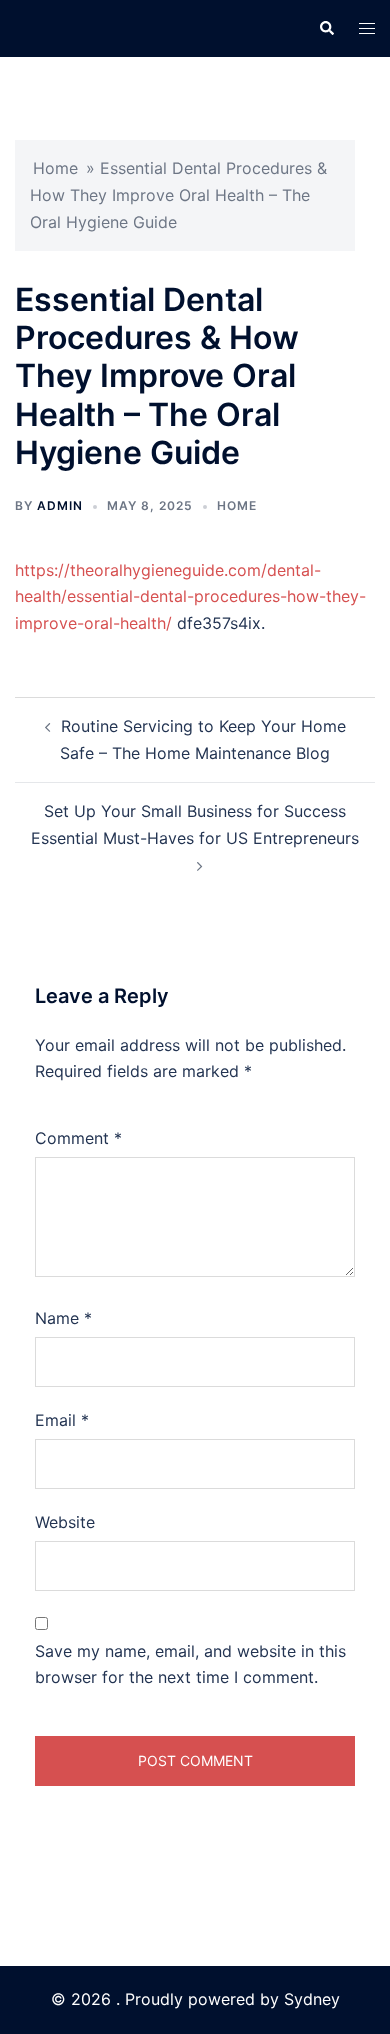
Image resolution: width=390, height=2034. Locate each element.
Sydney (312, 1999)
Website (65, 1522)
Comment (78, 1138)
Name (63, 1318)
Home (55, 168)
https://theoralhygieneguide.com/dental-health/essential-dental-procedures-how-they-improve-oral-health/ (190, 597)
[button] (326, 28)
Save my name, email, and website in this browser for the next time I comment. (190, 1664)
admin (60, 505)
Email (62, 1420)
